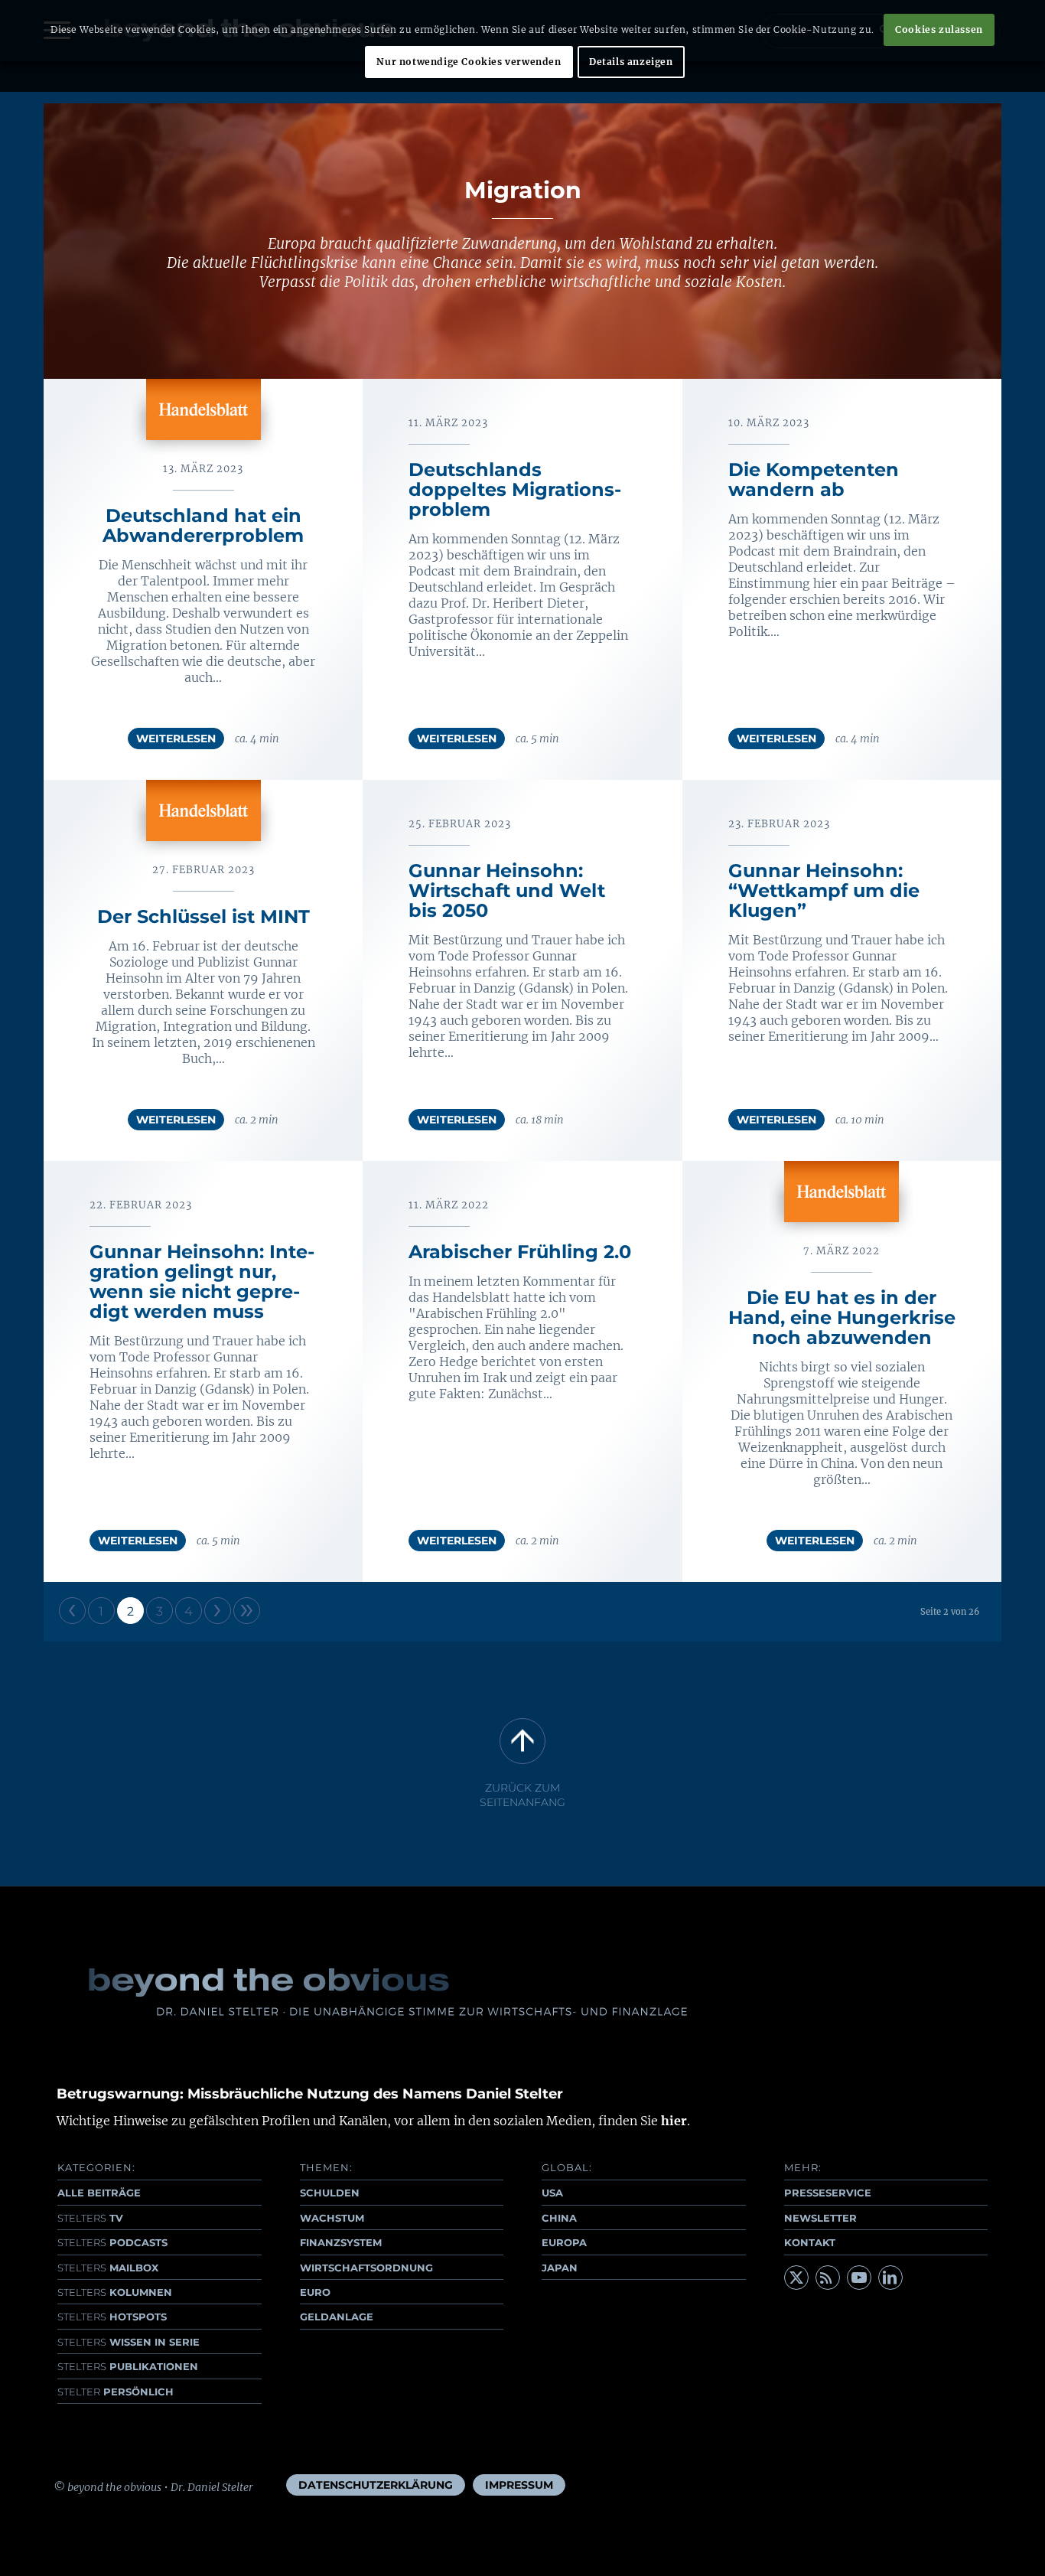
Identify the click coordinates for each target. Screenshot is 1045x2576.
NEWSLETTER (820, 2218)
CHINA (559, 2218)
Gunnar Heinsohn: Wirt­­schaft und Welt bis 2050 (507, 890)
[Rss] (828, 2278)
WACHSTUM (332, 2218)
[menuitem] (376, 2485)
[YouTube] (859, 2278)
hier (674, 2121)
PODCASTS (112, 2242)
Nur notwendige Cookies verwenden (469, 62)
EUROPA (564, 2242)
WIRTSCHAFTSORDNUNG (366, 2268)
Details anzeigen (631, 62)
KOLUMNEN (115, 2292)
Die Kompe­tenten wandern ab (814, 479)
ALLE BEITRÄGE (99, 2193)
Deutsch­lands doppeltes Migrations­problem (515, 489)
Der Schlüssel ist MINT (203, 916)
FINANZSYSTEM (341, 2242)
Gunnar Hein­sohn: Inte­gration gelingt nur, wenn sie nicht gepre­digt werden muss (202, 1281)
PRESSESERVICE (828, 2193)
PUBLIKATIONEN (128, 2366)
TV (90, 2218)
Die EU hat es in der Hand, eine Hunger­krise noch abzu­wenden (842, 1317)
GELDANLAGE (337, 2317)
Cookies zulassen (939, 29)
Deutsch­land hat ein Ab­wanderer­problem (203, 525)
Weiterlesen (176, 739)
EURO (315, 2292)
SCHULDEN (330, 2193)
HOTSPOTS (112, 2317)
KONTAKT (810, 2242)
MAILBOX (108, 2268)
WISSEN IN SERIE (129, 2342)
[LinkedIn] (890, 2278)
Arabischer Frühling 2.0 (520, 1252)
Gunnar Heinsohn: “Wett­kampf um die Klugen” (824, 890)
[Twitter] (796, 2278)
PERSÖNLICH (116, 2392)
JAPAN (560, 2268)
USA (552, 2193)
